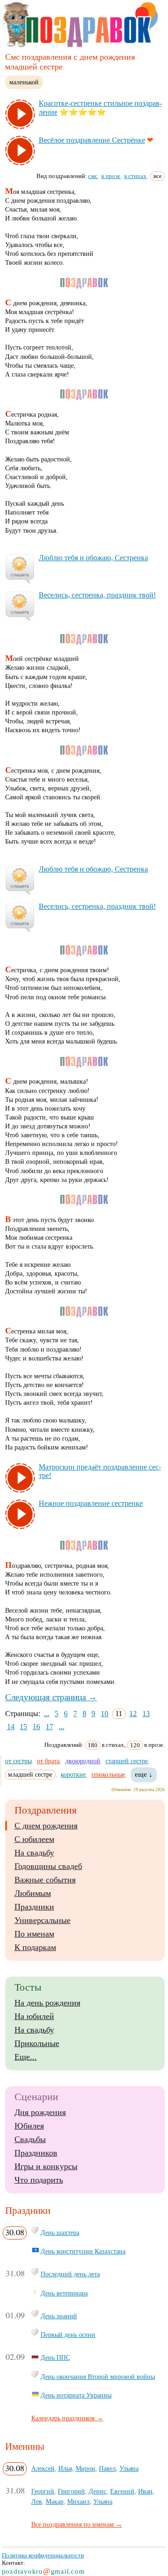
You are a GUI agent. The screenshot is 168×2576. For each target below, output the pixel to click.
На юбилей (34, 2016)
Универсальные (42, 1920)
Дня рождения (40, 2112)
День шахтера (60, 2233)
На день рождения (47, 2003)
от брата (48, 1761)
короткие (73, 1774)
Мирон (85, 2468)
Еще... (26, 2057)
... (47, 1714)
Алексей (43, 2468)
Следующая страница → (51, 1697)
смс (93, 176)
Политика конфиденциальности (43, 2555)
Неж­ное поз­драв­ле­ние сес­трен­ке (91, 1503)
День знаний (59, 2316)
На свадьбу (34, 1853)
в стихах (135, 176)
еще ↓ (144, 1774)
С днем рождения (46, 1826)
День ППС (55, 2357)
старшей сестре (127, 1761)
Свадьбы (30, 2139)
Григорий (71, 2491)
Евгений (122, 2491)
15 (23, 1727)
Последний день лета (70, 2274)
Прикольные (37, 2043)
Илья (65, 2468)
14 (11, 1727)
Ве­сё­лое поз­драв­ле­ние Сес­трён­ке (92, 140)
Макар (55, 2501)
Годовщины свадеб (48, 1866)
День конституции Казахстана (83, 2251)
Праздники (34, 1907)
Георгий (43, 2491)
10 (105, 1714)
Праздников (36, 2153)
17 (49, 1727)
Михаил (78, 2501)
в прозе (111, 176)
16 (36, 1727)
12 (133, 1714)
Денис (98, 2491)
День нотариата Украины (76, 2395)
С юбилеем (34, 1839)
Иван (145, 2491)
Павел (107, 2468)
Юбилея (29, 2126)
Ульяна (129, 2468)
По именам (34, 1934)
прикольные (108, 1774)
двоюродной (83, 1761)
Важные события (45, 1880)
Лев (37, 2501)
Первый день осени (68, 2335)
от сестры (18, 1761)
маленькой (24, 82)
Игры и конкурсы (46, 2166)
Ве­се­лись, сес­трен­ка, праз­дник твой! (97, 595)
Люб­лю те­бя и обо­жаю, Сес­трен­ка (93, 558)
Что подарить (39, 2180)
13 (146, 1714)
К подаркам (35, 1947)
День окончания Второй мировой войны (98, 2377)
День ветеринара (64, 2293)
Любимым (33, 1893)
